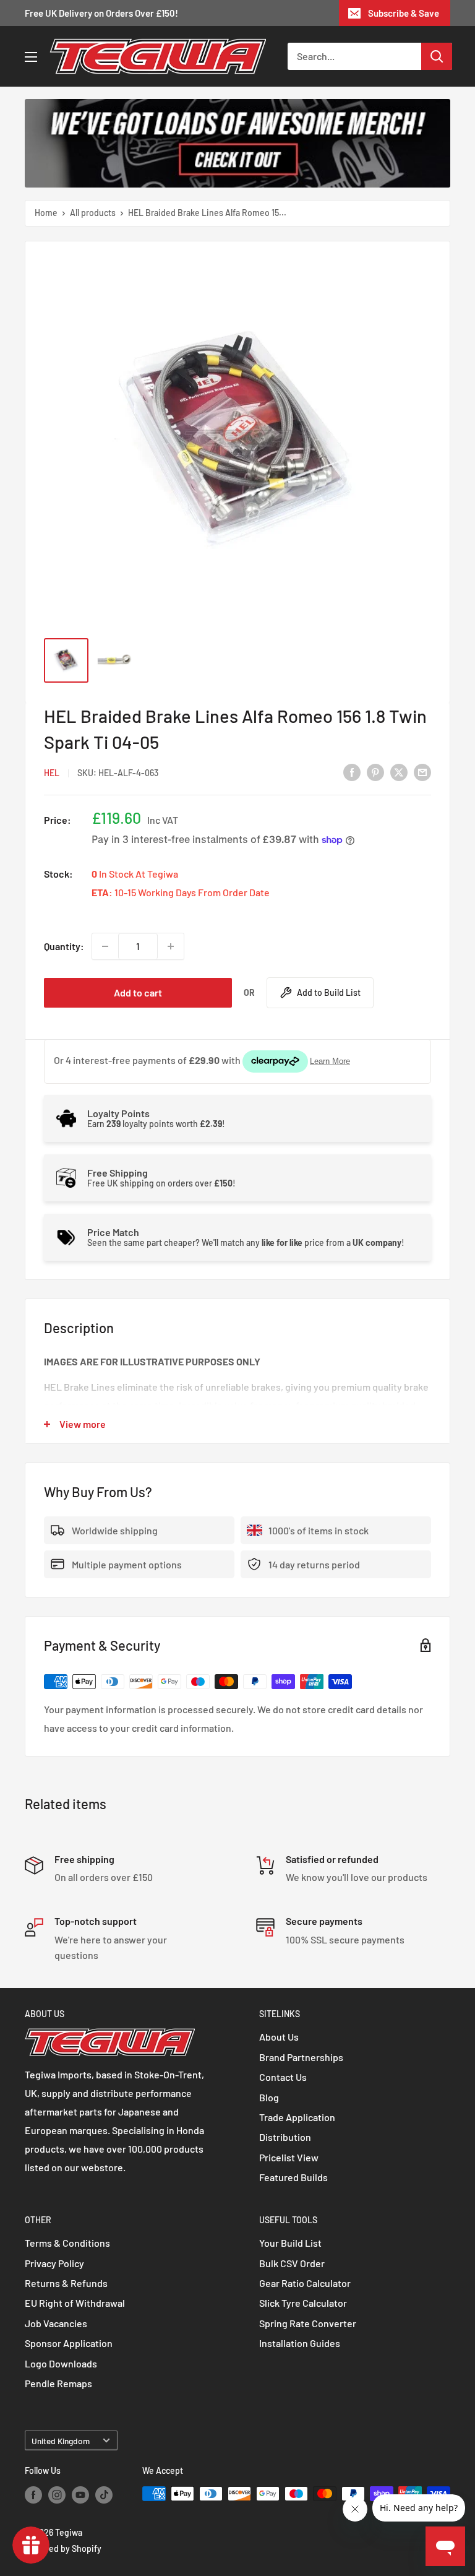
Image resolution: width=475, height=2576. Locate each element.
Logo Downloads (61, 2363)
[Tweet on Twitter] (399, 772)
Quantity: (64, 946)
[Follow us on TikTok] (104, 2495)
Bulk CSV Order (292, 2263)
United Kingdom (61, 2441)
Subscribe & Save (404, 13)
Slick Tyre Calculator (303, 2303)
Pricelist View (289, 2157)
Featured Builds (293, 2177)
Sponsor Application (69, 2343)
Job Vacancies (56, 2323)
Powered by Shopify (63, 2548)
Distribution (285, 2137)
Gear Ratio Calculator (305, 2283)
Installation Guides (300, 2343)
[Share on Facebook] (352, 772)
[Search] (437, 56)
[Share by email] (422, 772)
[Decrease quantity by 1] (105, 946)
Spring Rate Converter (308, 2323)
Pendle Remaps (58, 2383)
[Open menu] (31, 57)
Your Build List (290, 2243)
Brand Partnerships (301, 2057)
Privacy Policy (54, 2263)
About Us (279, 2037)
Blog (269, 2097)
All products (93, 213)
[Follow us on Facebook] (33, 2495)
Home (46, 213)
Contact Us (283, 2077)
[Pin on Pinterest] (375, 772)
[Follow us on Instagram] (57, 2495)
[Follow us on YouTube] (80, 2495)
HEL (52, 773)
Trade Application (297, 2117)
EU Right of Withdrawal (75, 2303)
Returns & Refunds (66, 2283)
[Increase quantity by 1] (171, 946)
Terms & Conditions (67, 2243)
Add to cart (138, 992)
